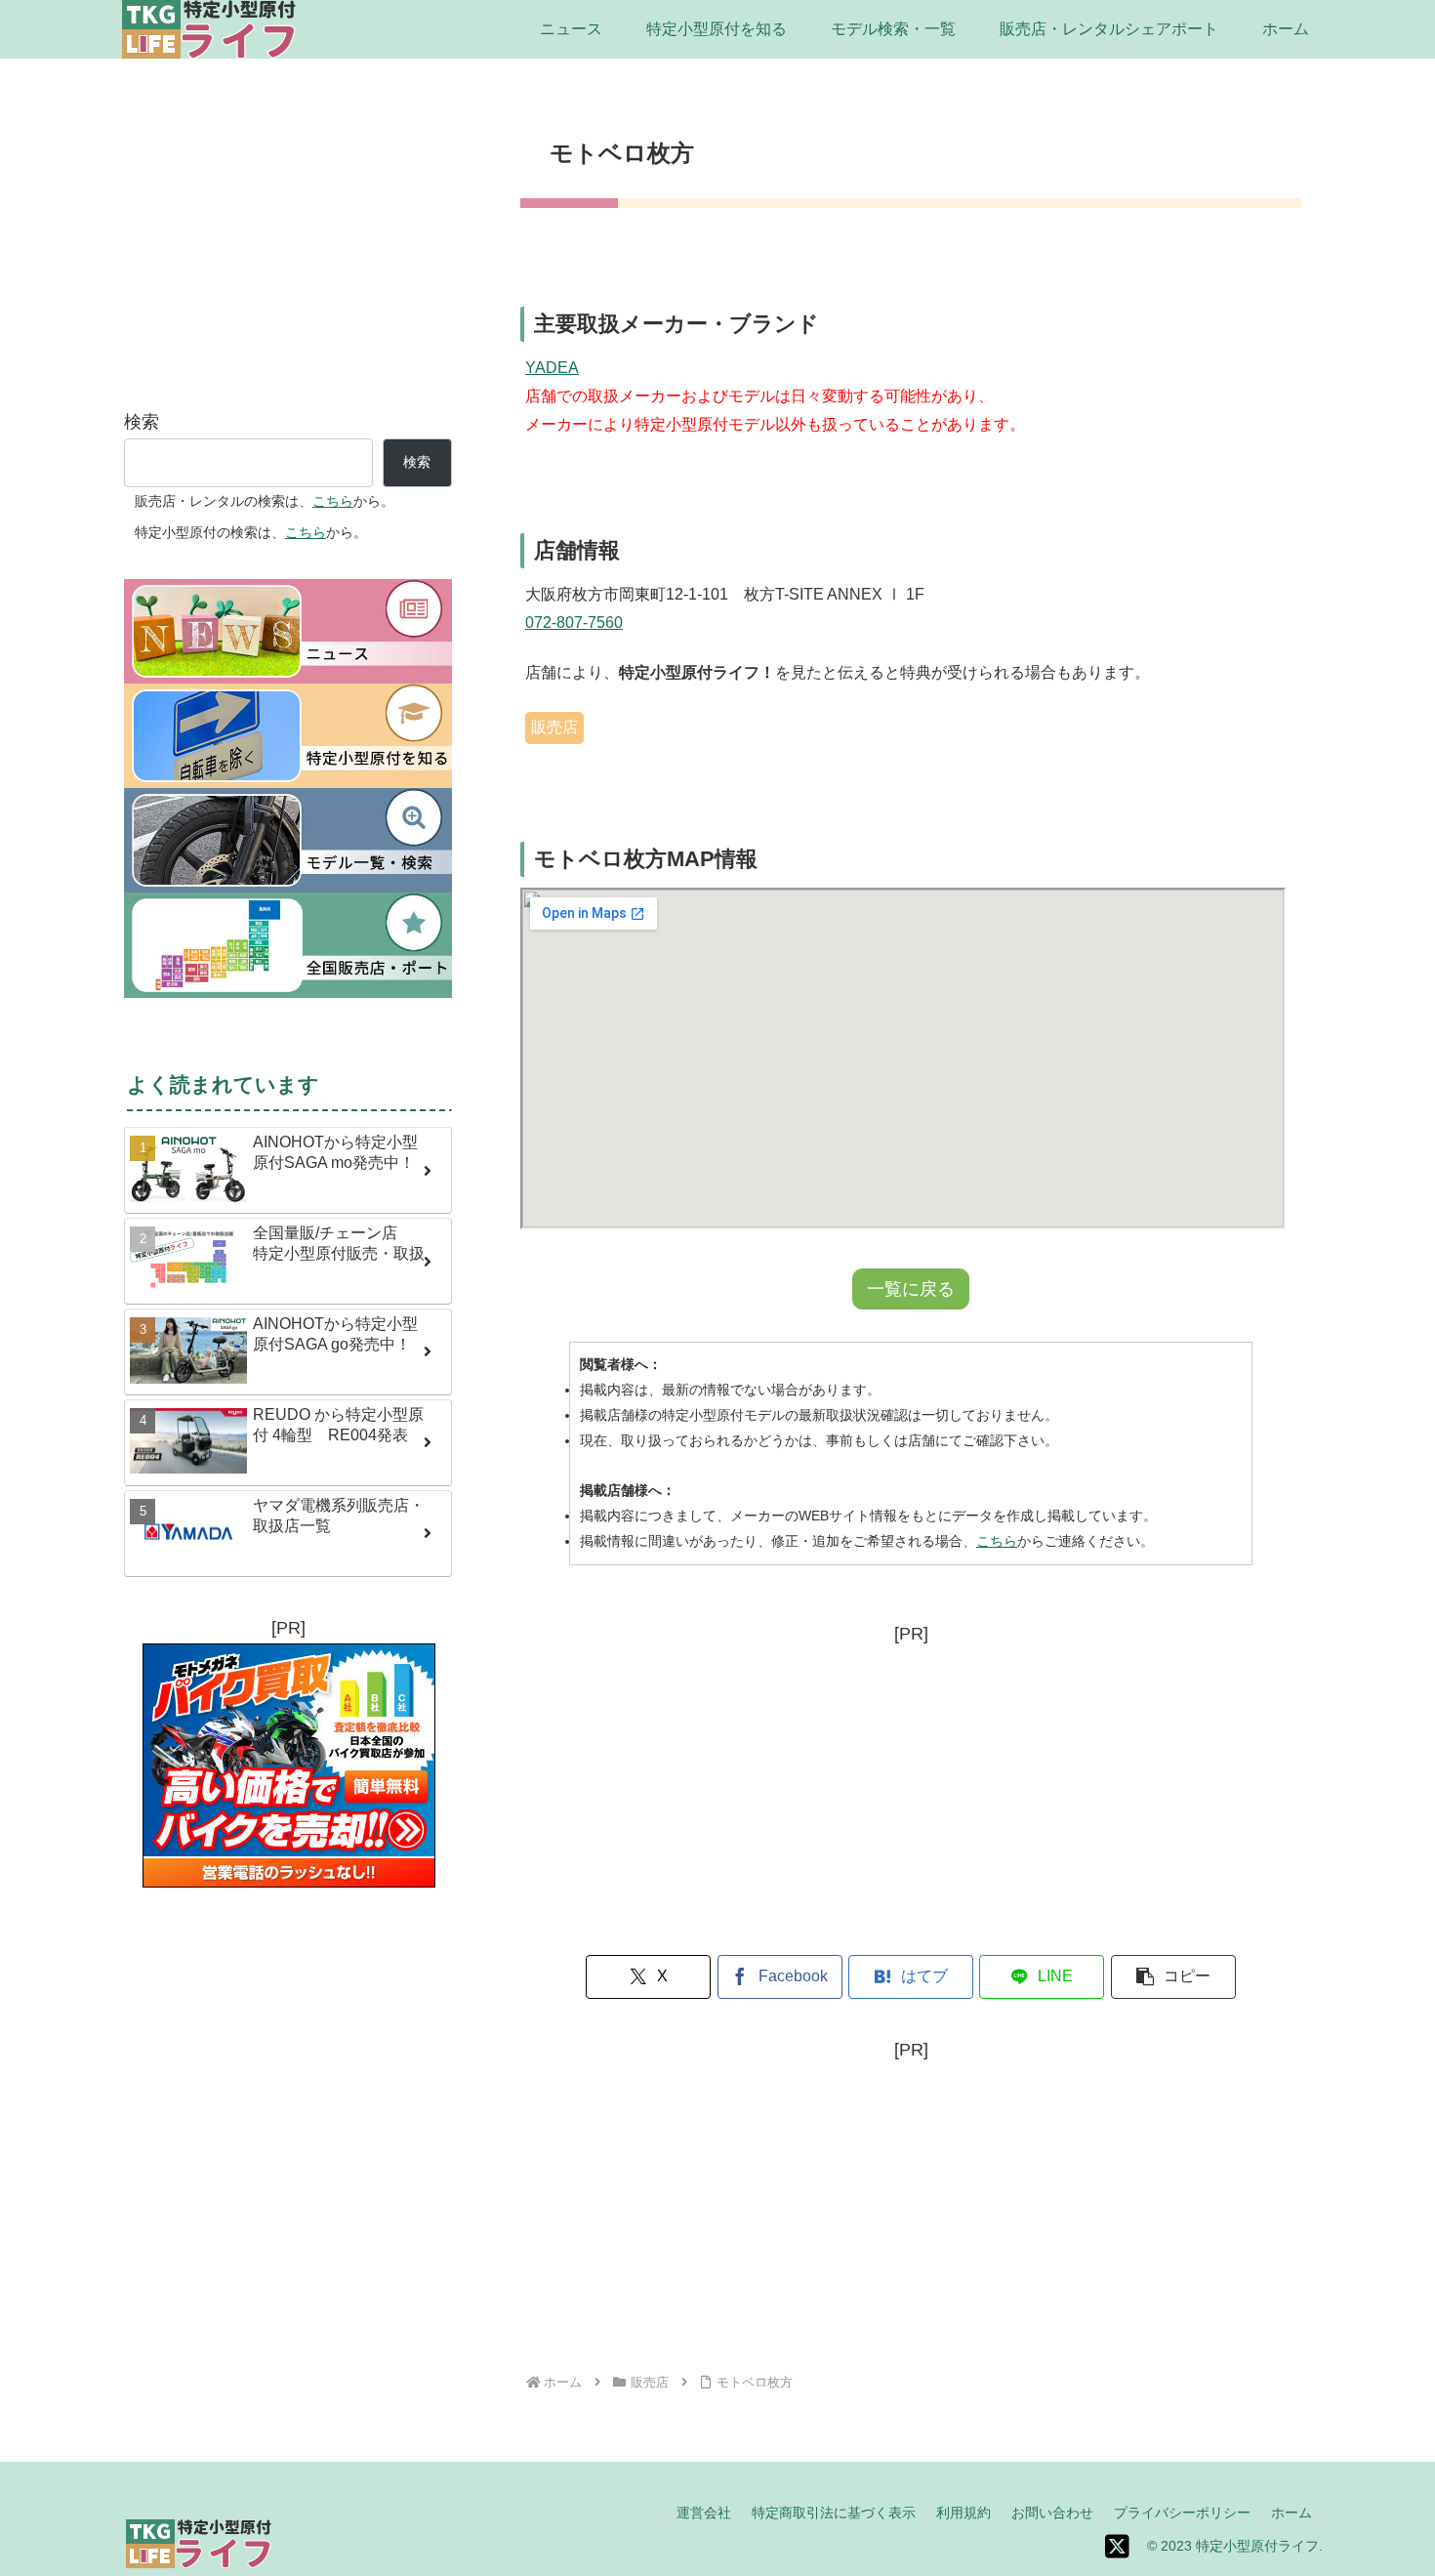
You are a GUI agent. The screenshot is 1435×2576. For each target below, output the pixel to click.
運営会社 (704, 2513)
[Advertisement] (911, 1787)
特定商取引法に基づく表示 (834, 2513)
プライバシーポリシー (1182, 2513)
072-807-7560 (574, 623)
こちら (997, 1541)
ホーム (1291, 2513)
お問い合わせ (1052, 2513)
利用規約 (963, 2513)
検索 (142, 422)
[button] (1173, 1977)
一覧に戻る (911, 1289)
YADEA (552, 368)
